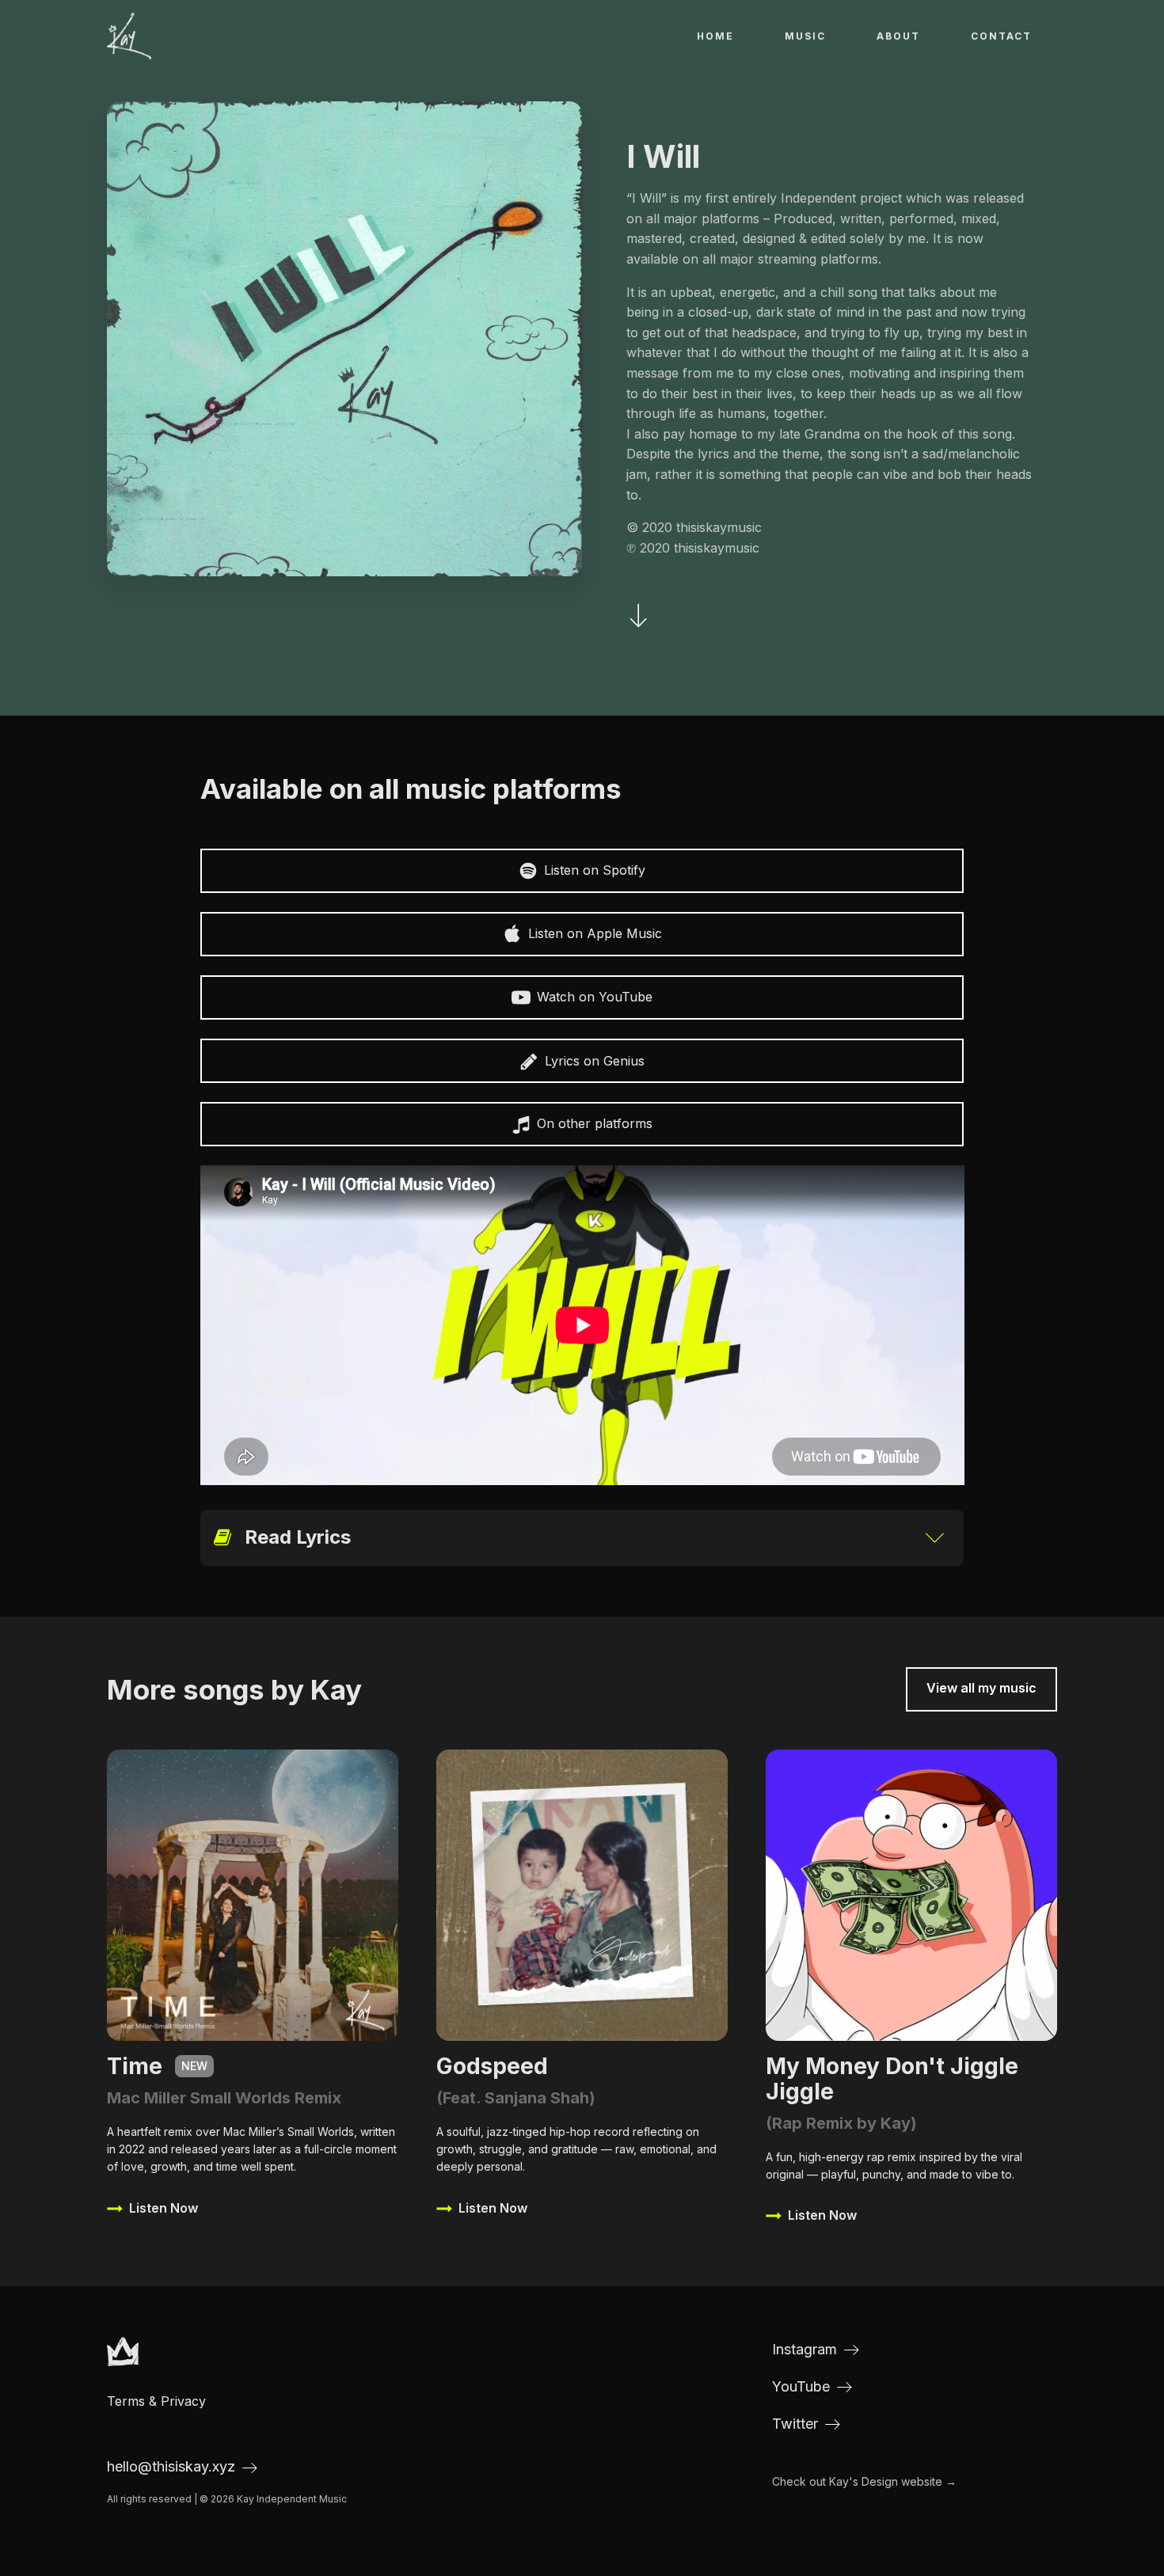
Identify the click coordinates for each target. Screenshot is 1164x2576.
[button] (582, 871)
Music (805, 36)
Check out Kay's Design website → (864, 2481)
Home (715, 36)
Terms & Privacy (156, 2401)
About (898, 36)
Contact (1001, 36)
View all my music (981, 1688)
